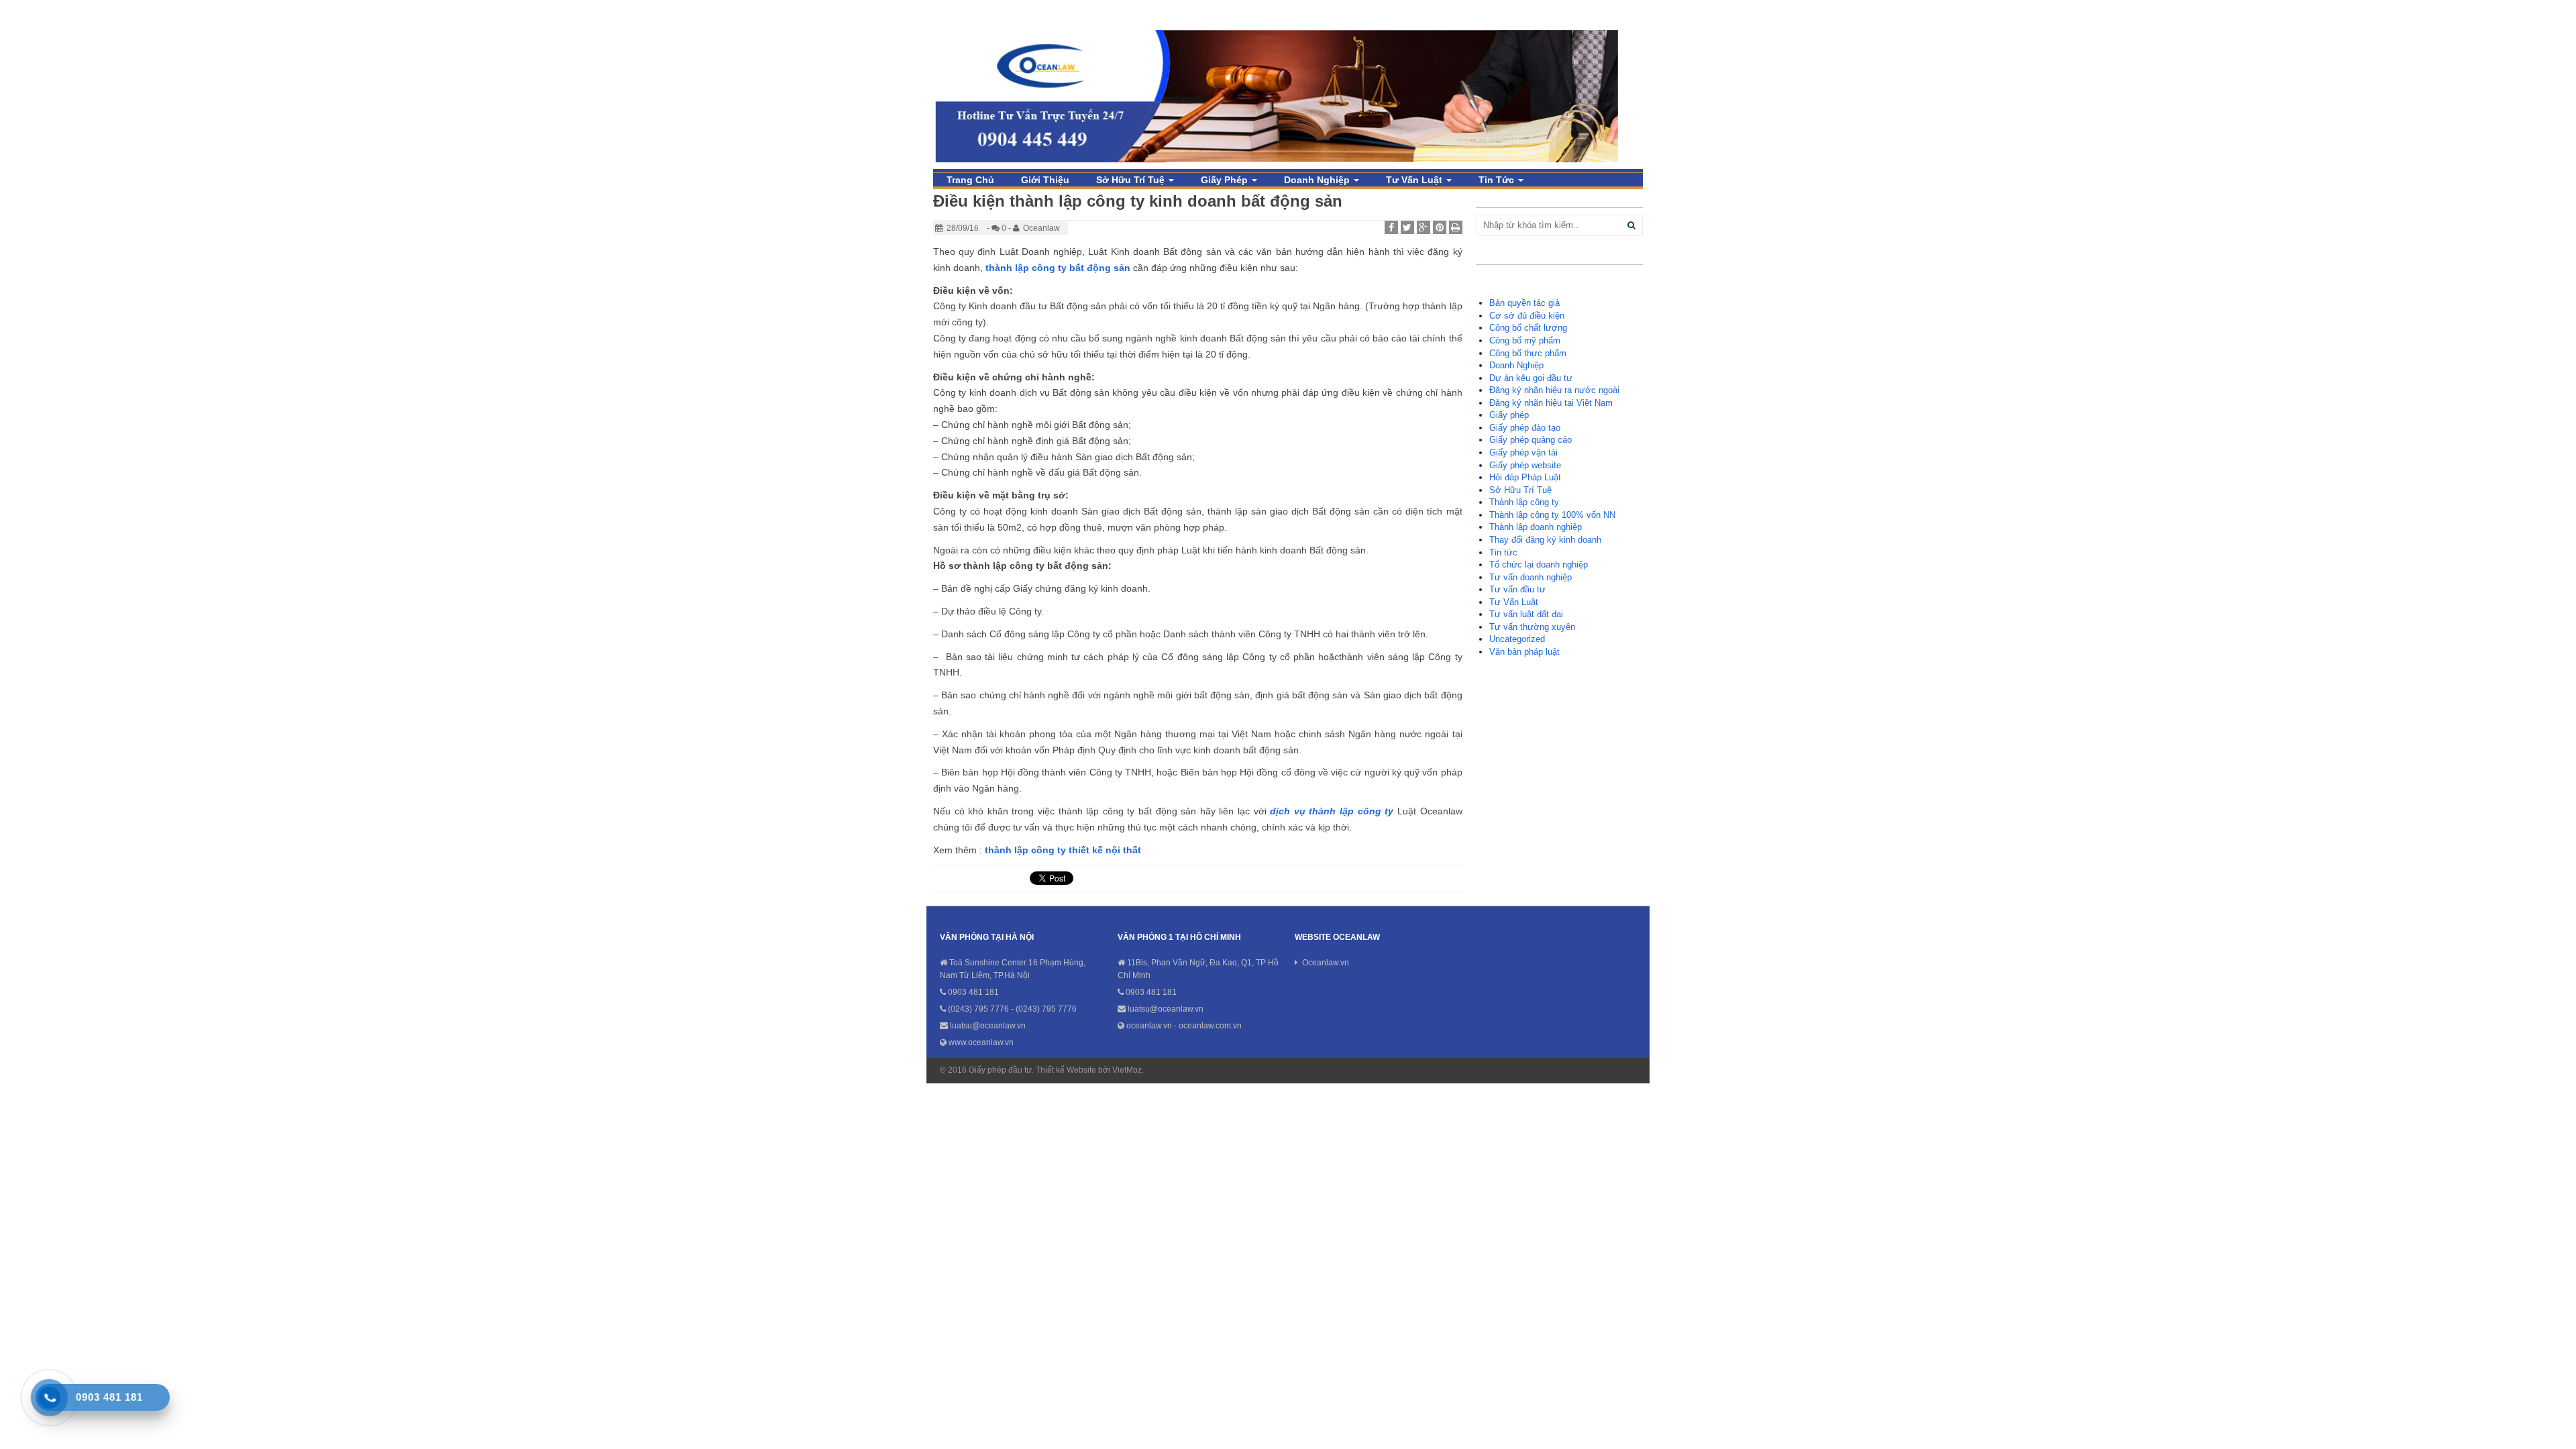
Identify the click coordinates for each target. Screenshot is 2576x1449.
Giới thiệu (1045, 180)
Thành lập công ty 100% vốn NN (1552, 515)
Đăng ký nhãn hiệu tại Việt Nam (1551, 403)
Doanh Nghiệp (1318, 180)
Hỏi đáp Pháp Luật (1525, 477)
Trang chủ (970, 180)
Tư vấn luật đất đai (1526, 614)
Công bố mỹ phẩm (1525, 340)
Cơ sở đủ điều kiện (1527, 316)
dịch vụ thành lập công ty (1332, 811)
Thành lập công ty (1524, 502)
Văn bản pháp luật (1524, 652)
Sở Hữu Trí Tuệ (1132, 180)
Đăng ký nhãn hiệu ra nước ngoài (1554, 390)
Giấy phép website (1525, 465)
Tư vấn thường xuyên (1532, 627)
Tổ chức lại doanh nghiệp (1539, 565)
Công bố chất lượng (1528, 328)
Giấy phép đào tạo (1525, 428)
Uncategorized (1517, 639)
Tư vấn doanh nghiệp (1531, 577)
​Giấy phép (1226, 180)
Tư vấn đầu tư (1517, 589)
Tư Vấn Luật (1415, 180)
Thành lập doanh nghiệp (1536, 527)
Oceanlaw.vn (1326, 963)
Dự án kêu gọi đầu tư (1531, 378)
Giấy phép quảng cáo (1531, 440)
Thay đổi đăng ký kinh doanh (1545, 540)
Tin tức (1498, 180)
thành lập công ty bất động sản (1058, 268)
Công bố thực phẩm (1528, 353)
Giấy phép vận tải (1523, 452)
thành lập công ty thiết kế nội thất (1063, 850)
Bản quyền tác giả (1524, 303)
